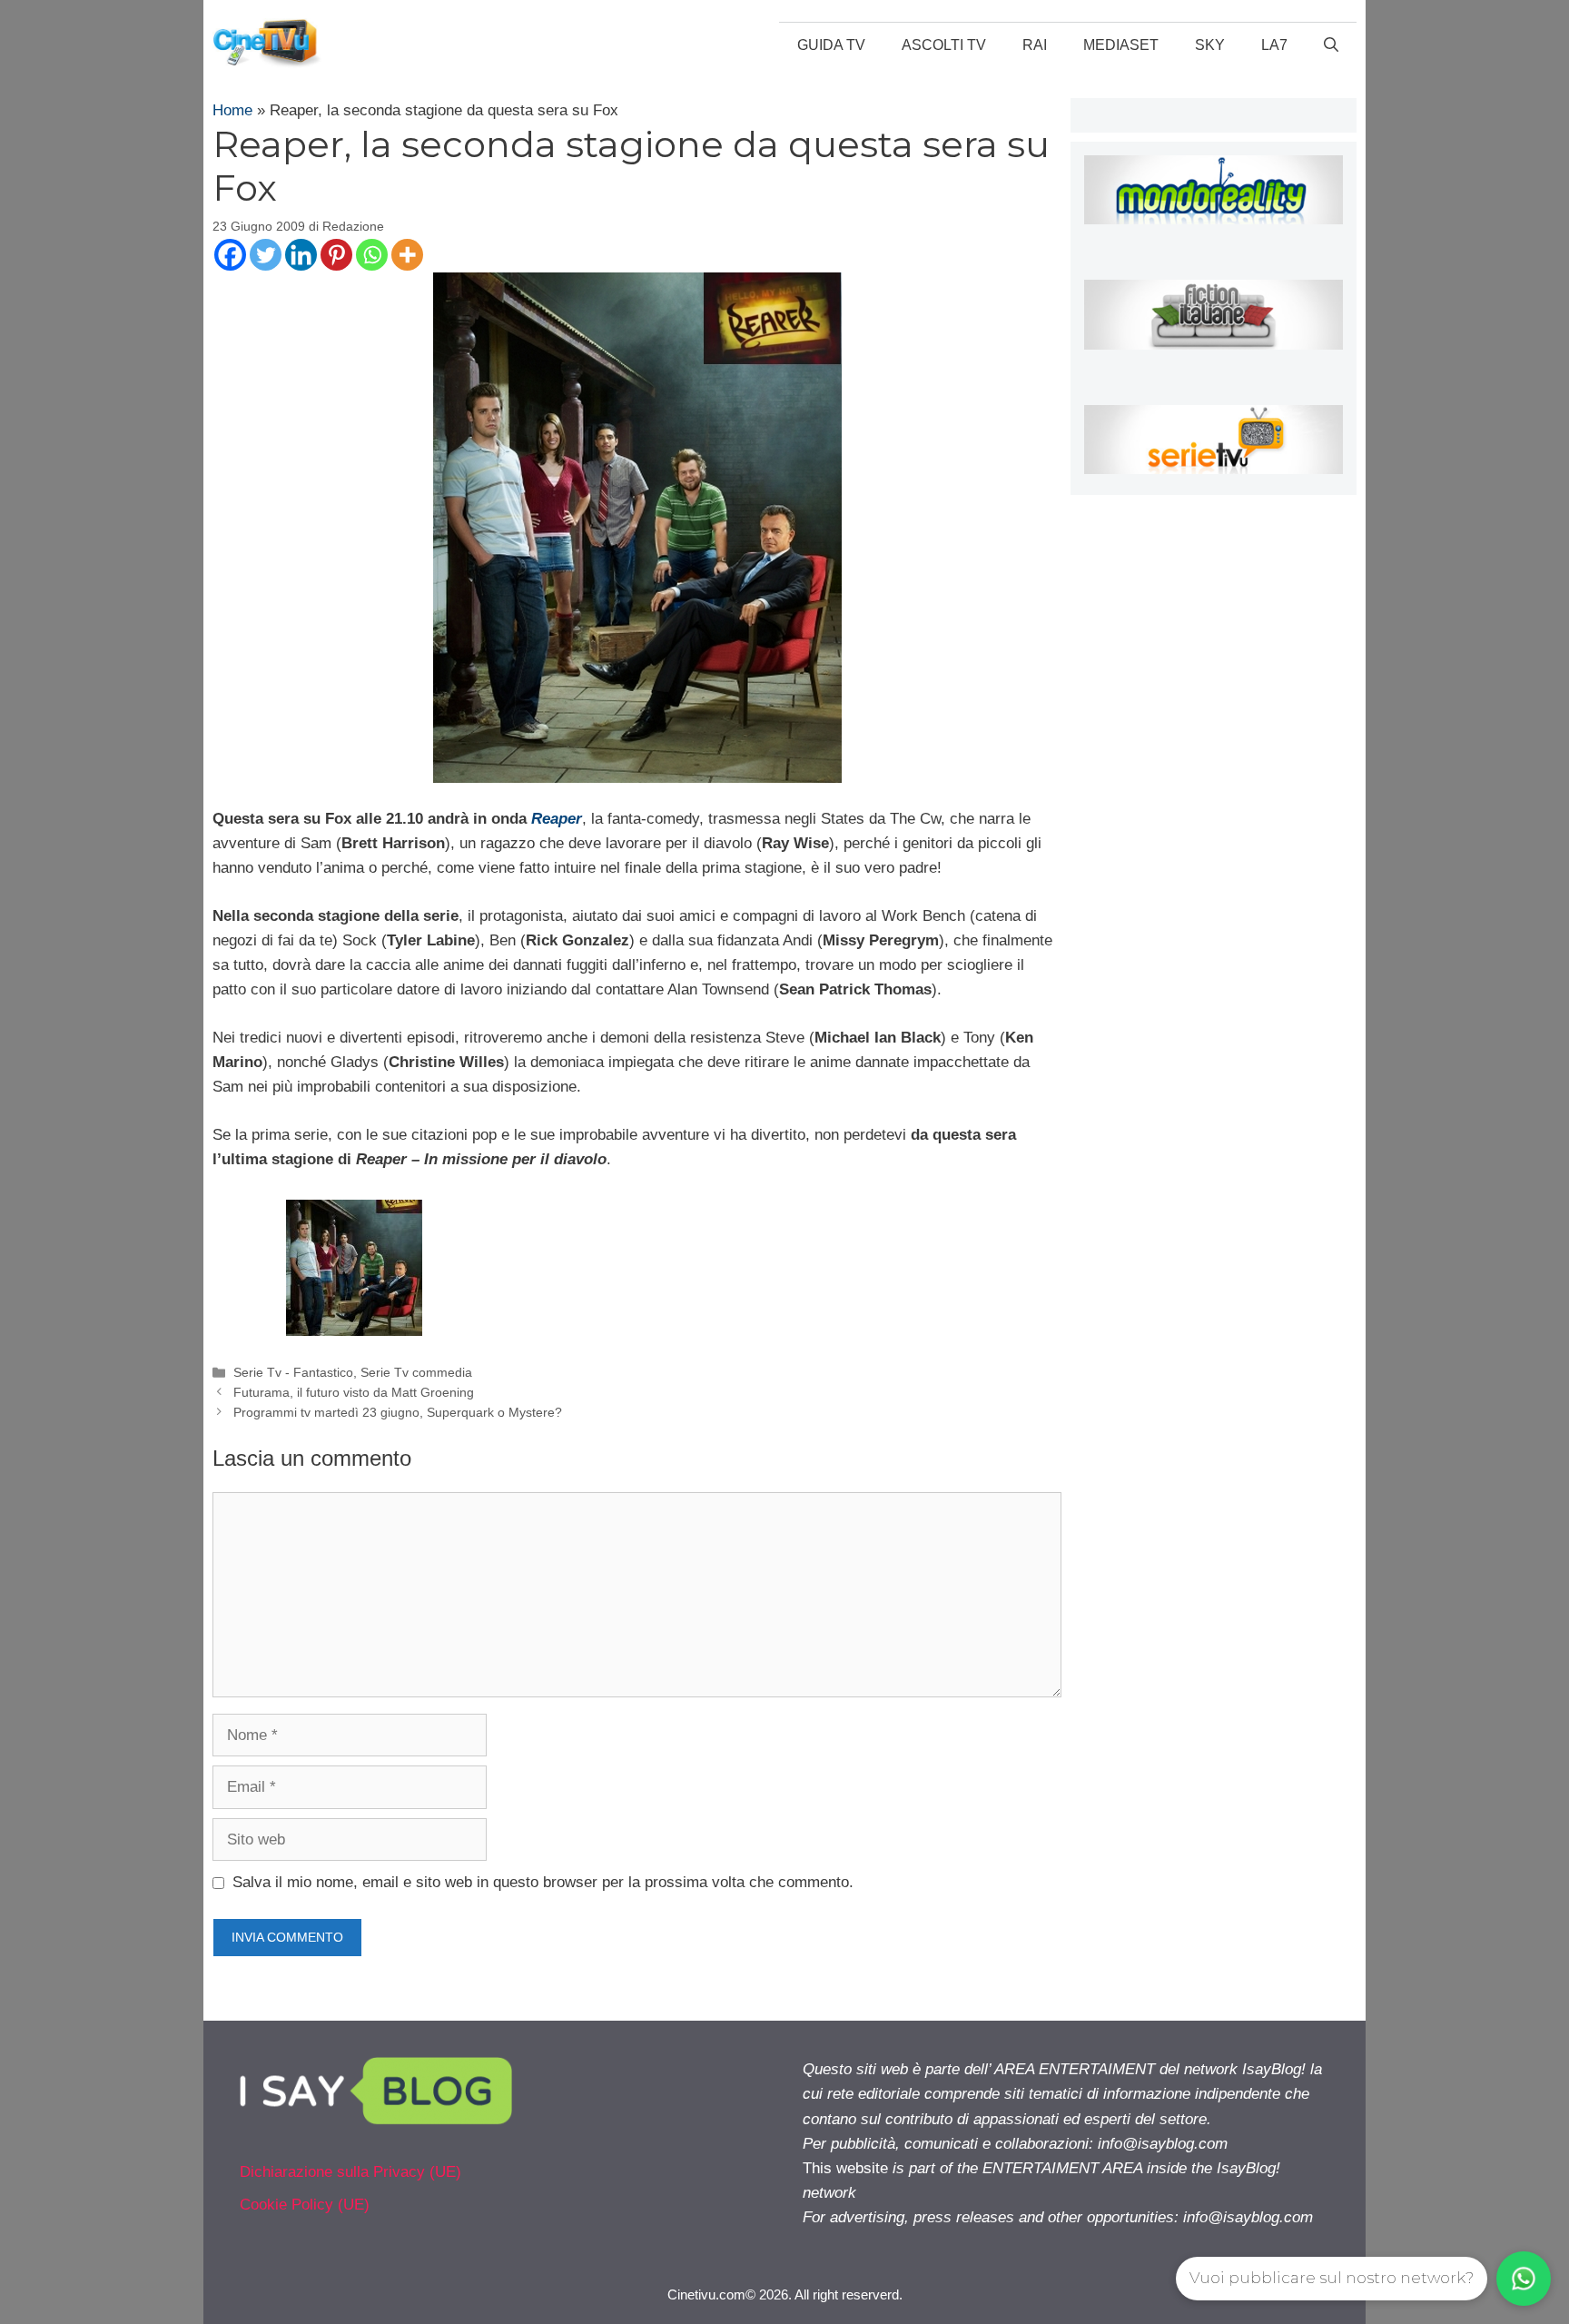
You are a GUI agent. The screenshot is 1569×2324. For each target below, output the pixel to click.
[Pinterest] (336, 255)
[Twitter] (266, 255)
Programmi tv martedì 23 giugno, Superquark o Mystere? (398, 1412)
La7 (1274, 45)
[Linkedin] (301, 255)
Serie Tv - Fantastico (293, 1372)
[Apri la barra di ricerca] (1331, 45)
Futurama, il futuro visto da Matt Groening (354, 1392)
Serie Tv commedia (416, 1372)
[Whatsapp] (372, 255)
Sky (1210, 45)
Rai (1035, 45)
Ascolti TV (944, 45)
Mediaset (1121, 45)
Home (232, 110)
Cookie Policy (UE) (305, 2205)
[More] (407, 255)
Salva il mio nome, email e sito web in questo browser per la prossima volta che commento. (543, 1882)
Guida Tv (831, 45)
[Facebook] (230, 255)
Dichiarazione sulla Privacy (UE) (350, 2172)
